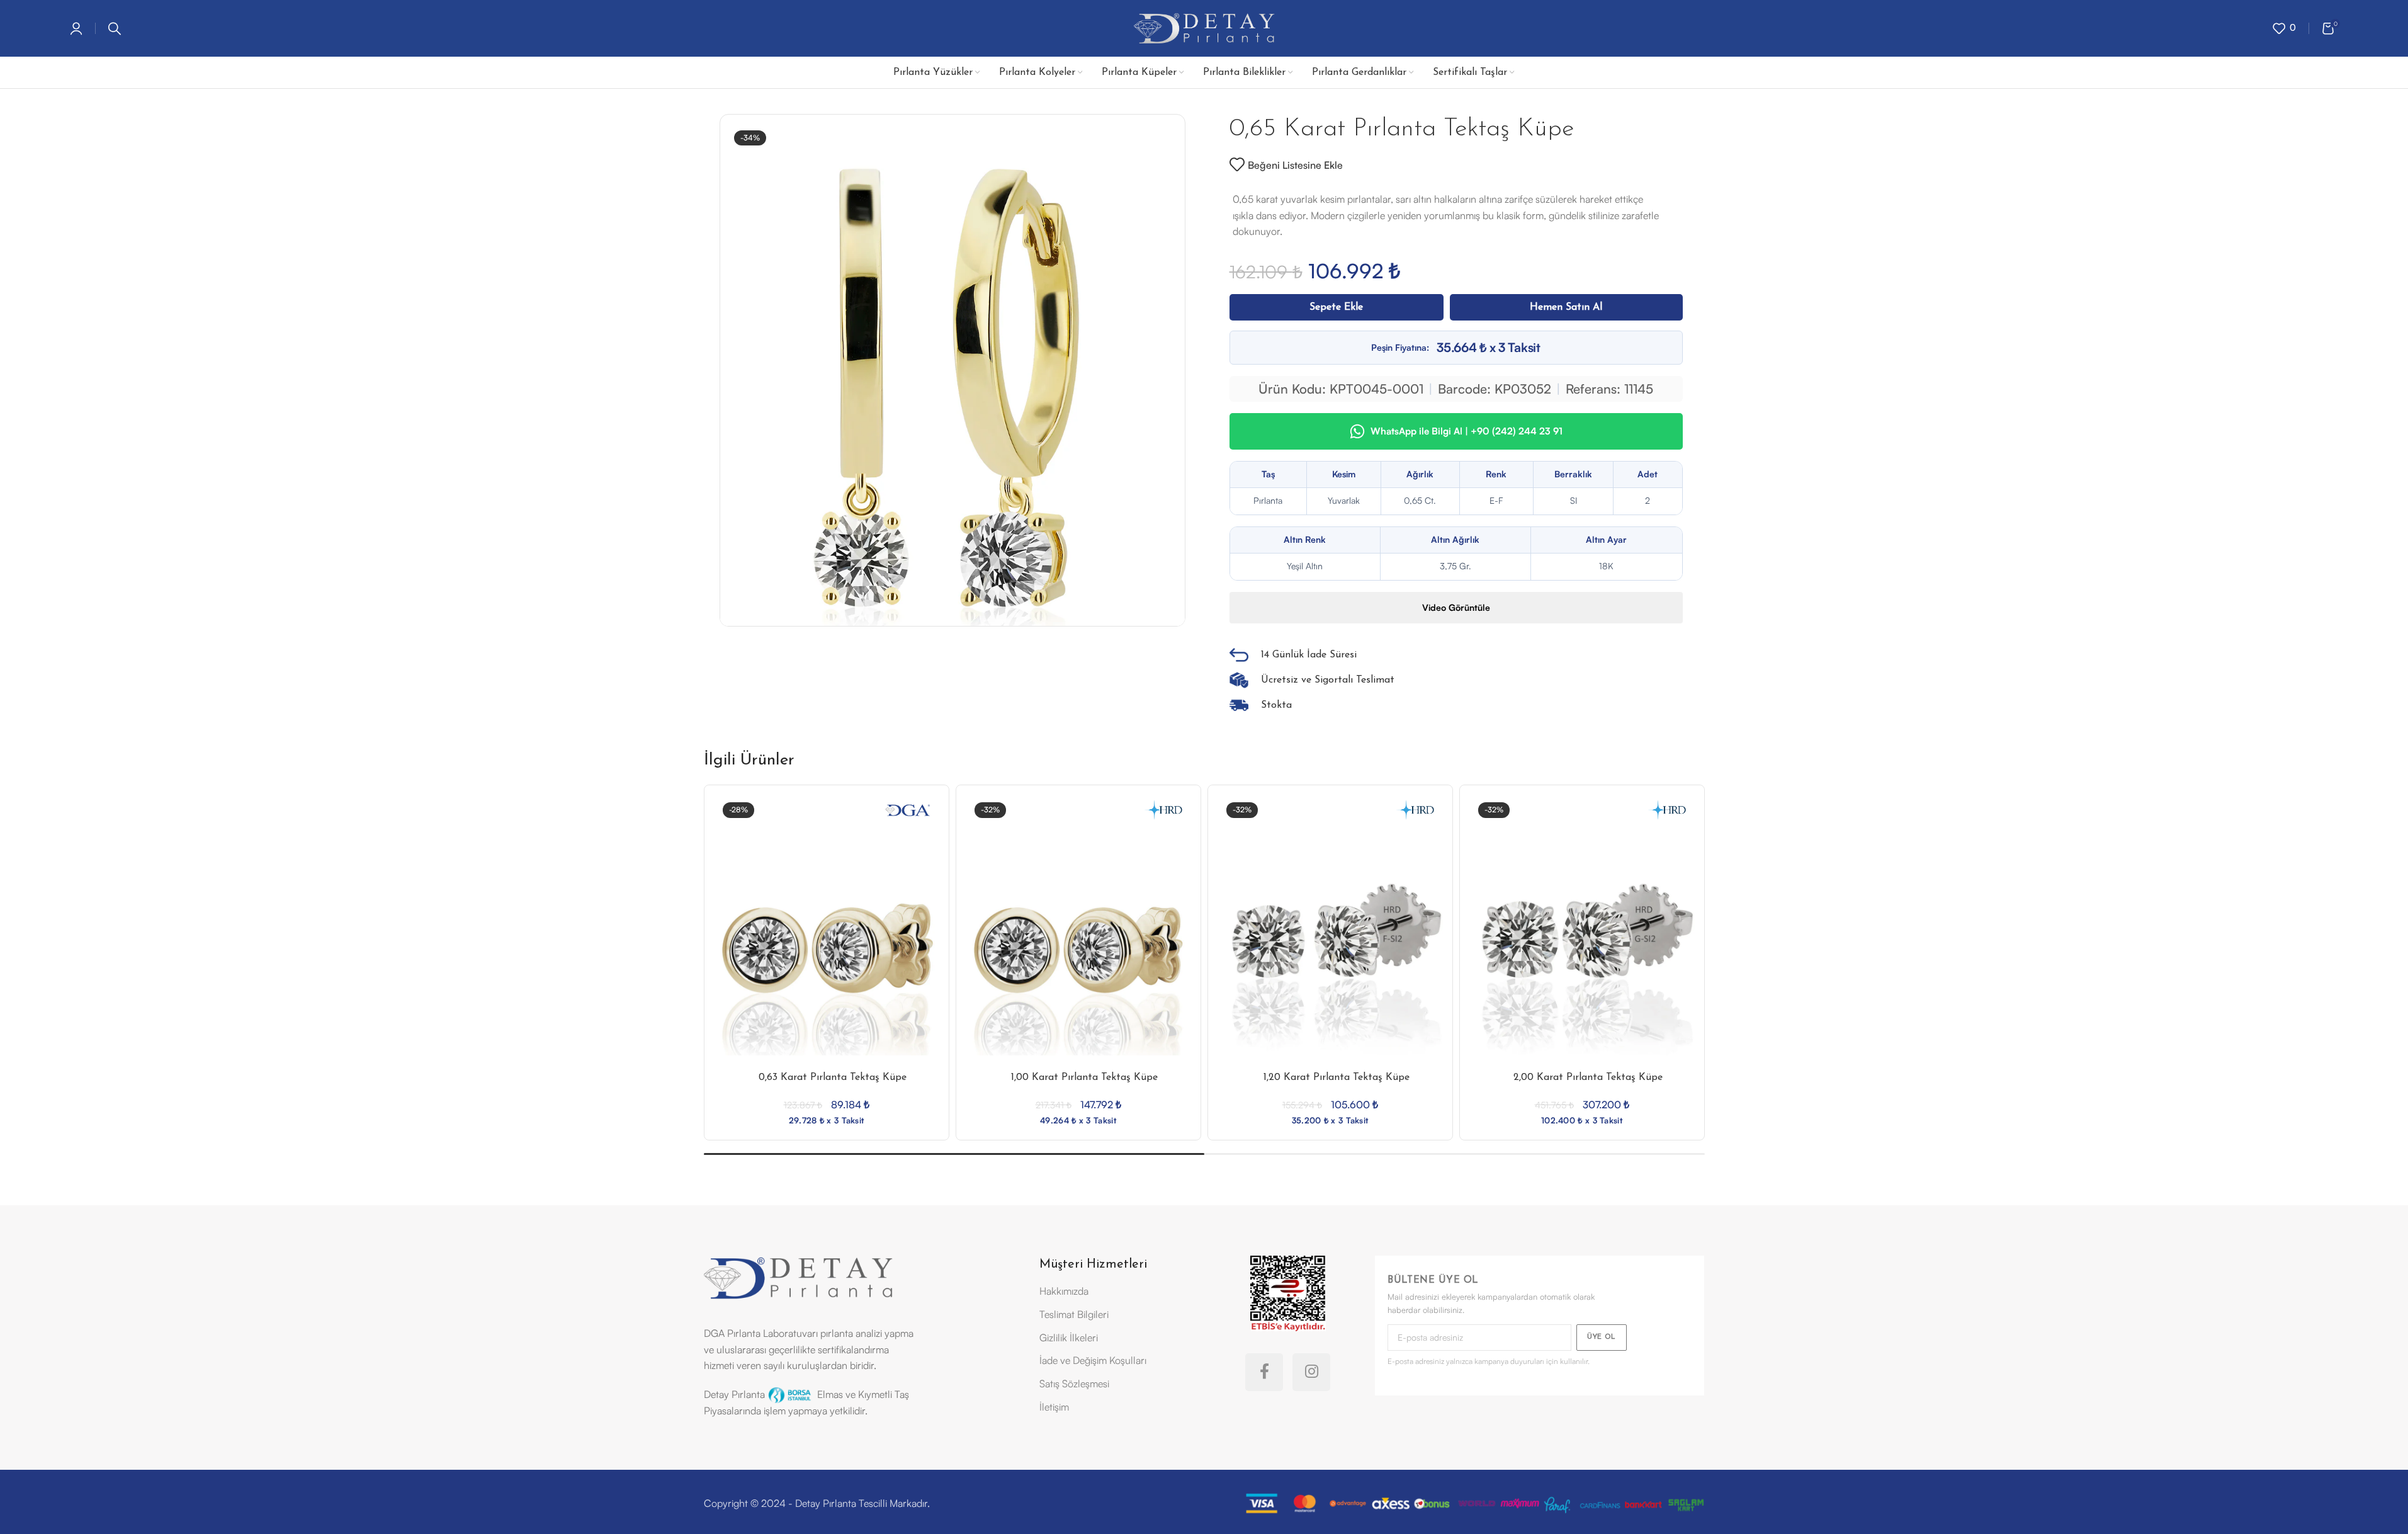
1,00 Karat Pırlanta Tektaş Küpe (1084, 1077)
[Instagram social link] (1311, 1372)
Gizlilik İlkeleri (1069, 1338)
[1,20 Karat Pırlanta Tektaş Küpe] (1330, 943)
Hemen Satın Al (1566, 307)
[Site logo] (1204, 27)
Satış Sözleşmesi (1074, 1383)
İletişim (1054, 1407)
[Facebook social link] (1264, 1372)
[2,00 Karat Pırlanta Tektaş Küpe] (1582, 943)
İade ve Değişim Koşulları (1093, 1360)
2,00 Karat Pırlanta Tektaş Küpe (1588, 1077)
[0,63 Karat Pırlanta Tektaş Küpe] (827, 943)
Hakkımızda (1064, 1291)
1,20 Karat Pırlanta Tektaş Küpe (1337, 1077)
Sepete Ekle (1336, 307)
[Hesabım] (76, 28)
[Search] (115, 28)
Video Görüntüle (1456, 607)
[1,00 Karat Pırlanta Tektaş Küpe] (1078, 943)
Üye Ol (1602, 1337)
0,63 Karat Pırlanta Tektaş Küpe (833, 1077)
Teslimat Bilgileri (1074, 1314)
